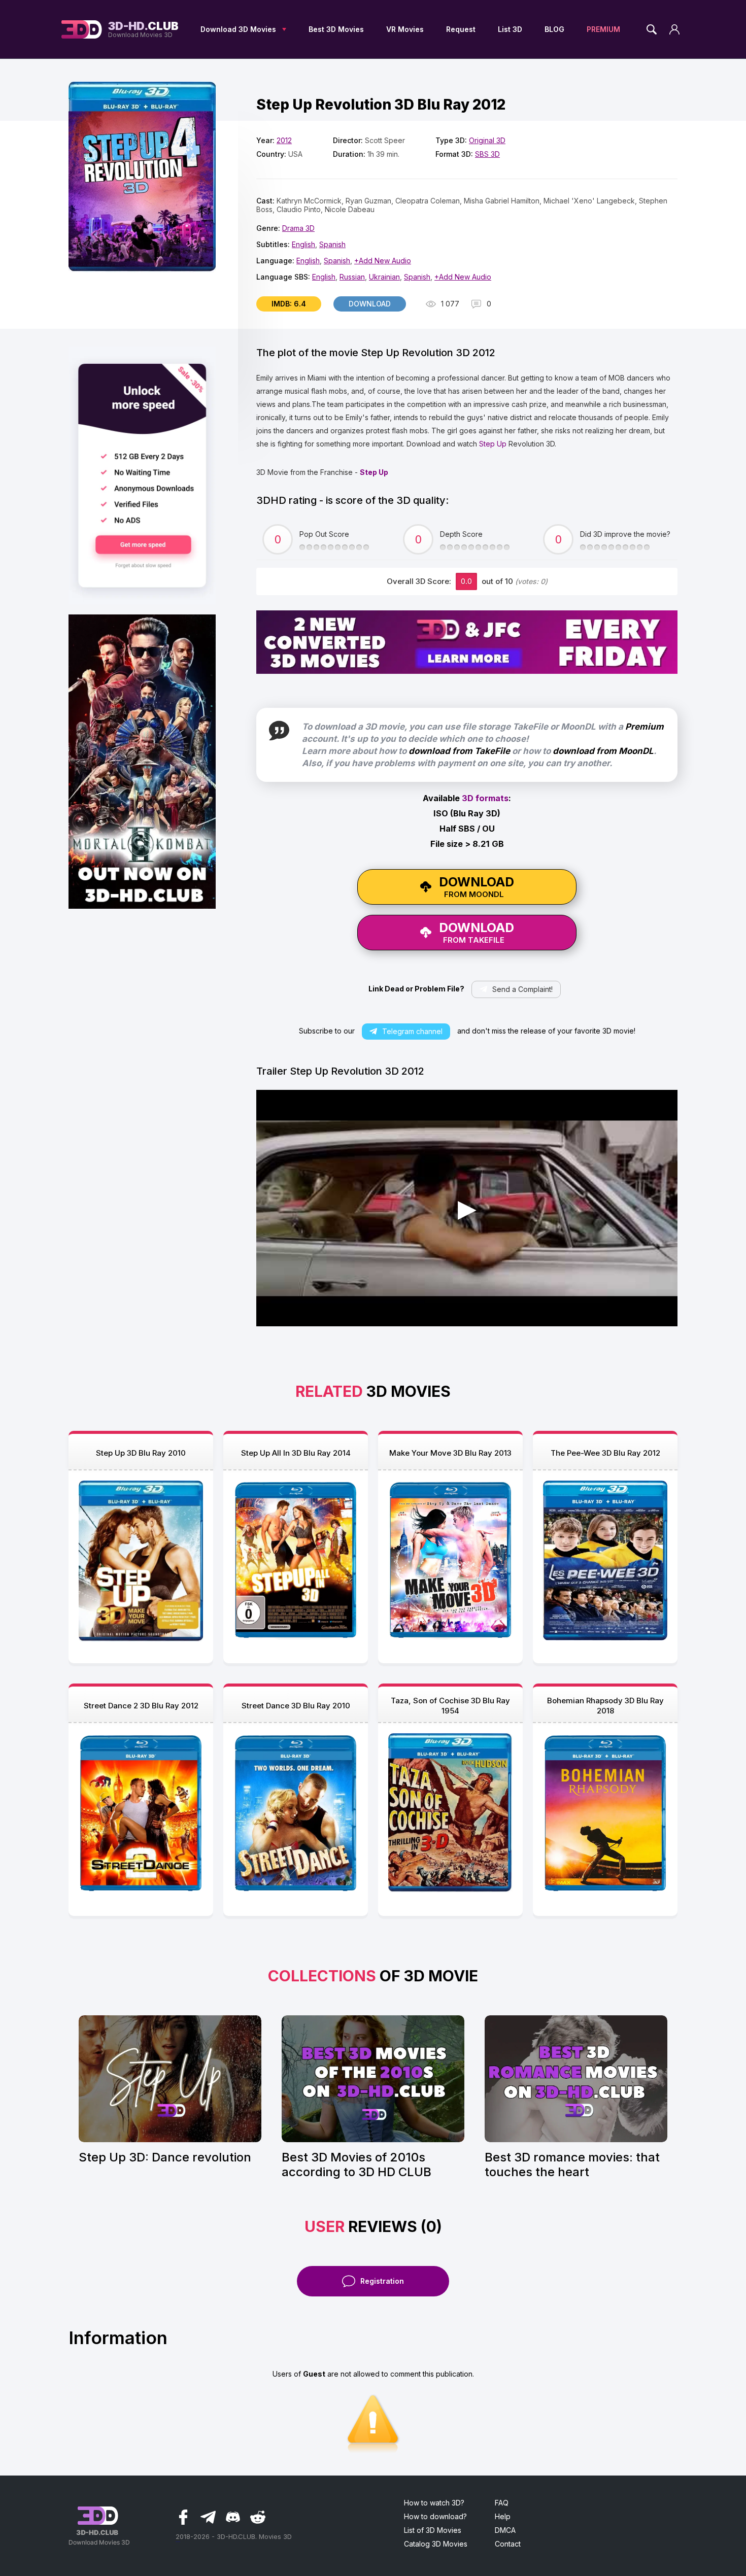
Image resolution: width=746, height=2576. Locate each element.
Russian (352, 277)
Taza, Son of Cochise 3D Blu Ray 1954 (450, 1706)
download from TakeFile (459, 751)
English (303, 244)
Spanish (332, 244)
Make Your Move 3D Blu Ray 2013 (450, 1453)
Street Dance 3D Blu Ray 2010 (296, 1706)
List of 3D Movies (433, 2530)
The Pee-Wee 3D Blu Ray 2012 (605, 1453)
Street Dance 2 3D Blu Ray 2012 (141, 1706)
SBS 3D (487, 154)
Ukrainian (384, 277)
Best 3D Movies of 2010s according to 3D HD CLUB (357, 2165)
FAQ (502, 2503)
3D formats (485, 798)
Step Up (493, 444)
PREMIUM (603, 29)
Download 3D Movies (238, 29)
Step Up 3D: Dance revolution (165, 2157)
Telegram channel (412, 1031)
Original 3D (487, 140)
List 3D (510, 29)
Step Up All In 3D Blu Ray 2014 (296, 1453)
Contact (508, 2544)
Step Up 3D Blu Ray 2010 (141, 1453)
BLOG (554, 29)
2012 (284, 140)
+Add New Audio (383, 261)
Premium (645, 727)
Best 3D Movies (336, 29)
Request (461, 29)
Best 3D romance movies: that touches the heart (572, 2165)
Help (503, 2516)
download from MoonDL (603, 751)
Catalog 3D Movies (436, 2544)
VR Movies (405, 29)
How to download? (435, 2516)
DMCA (505, 2530)
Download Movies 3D (143, 29)
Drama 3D (298, 228)
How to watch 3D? (434, 2503)
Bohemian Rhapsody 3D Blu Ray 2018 (605, 1706)
